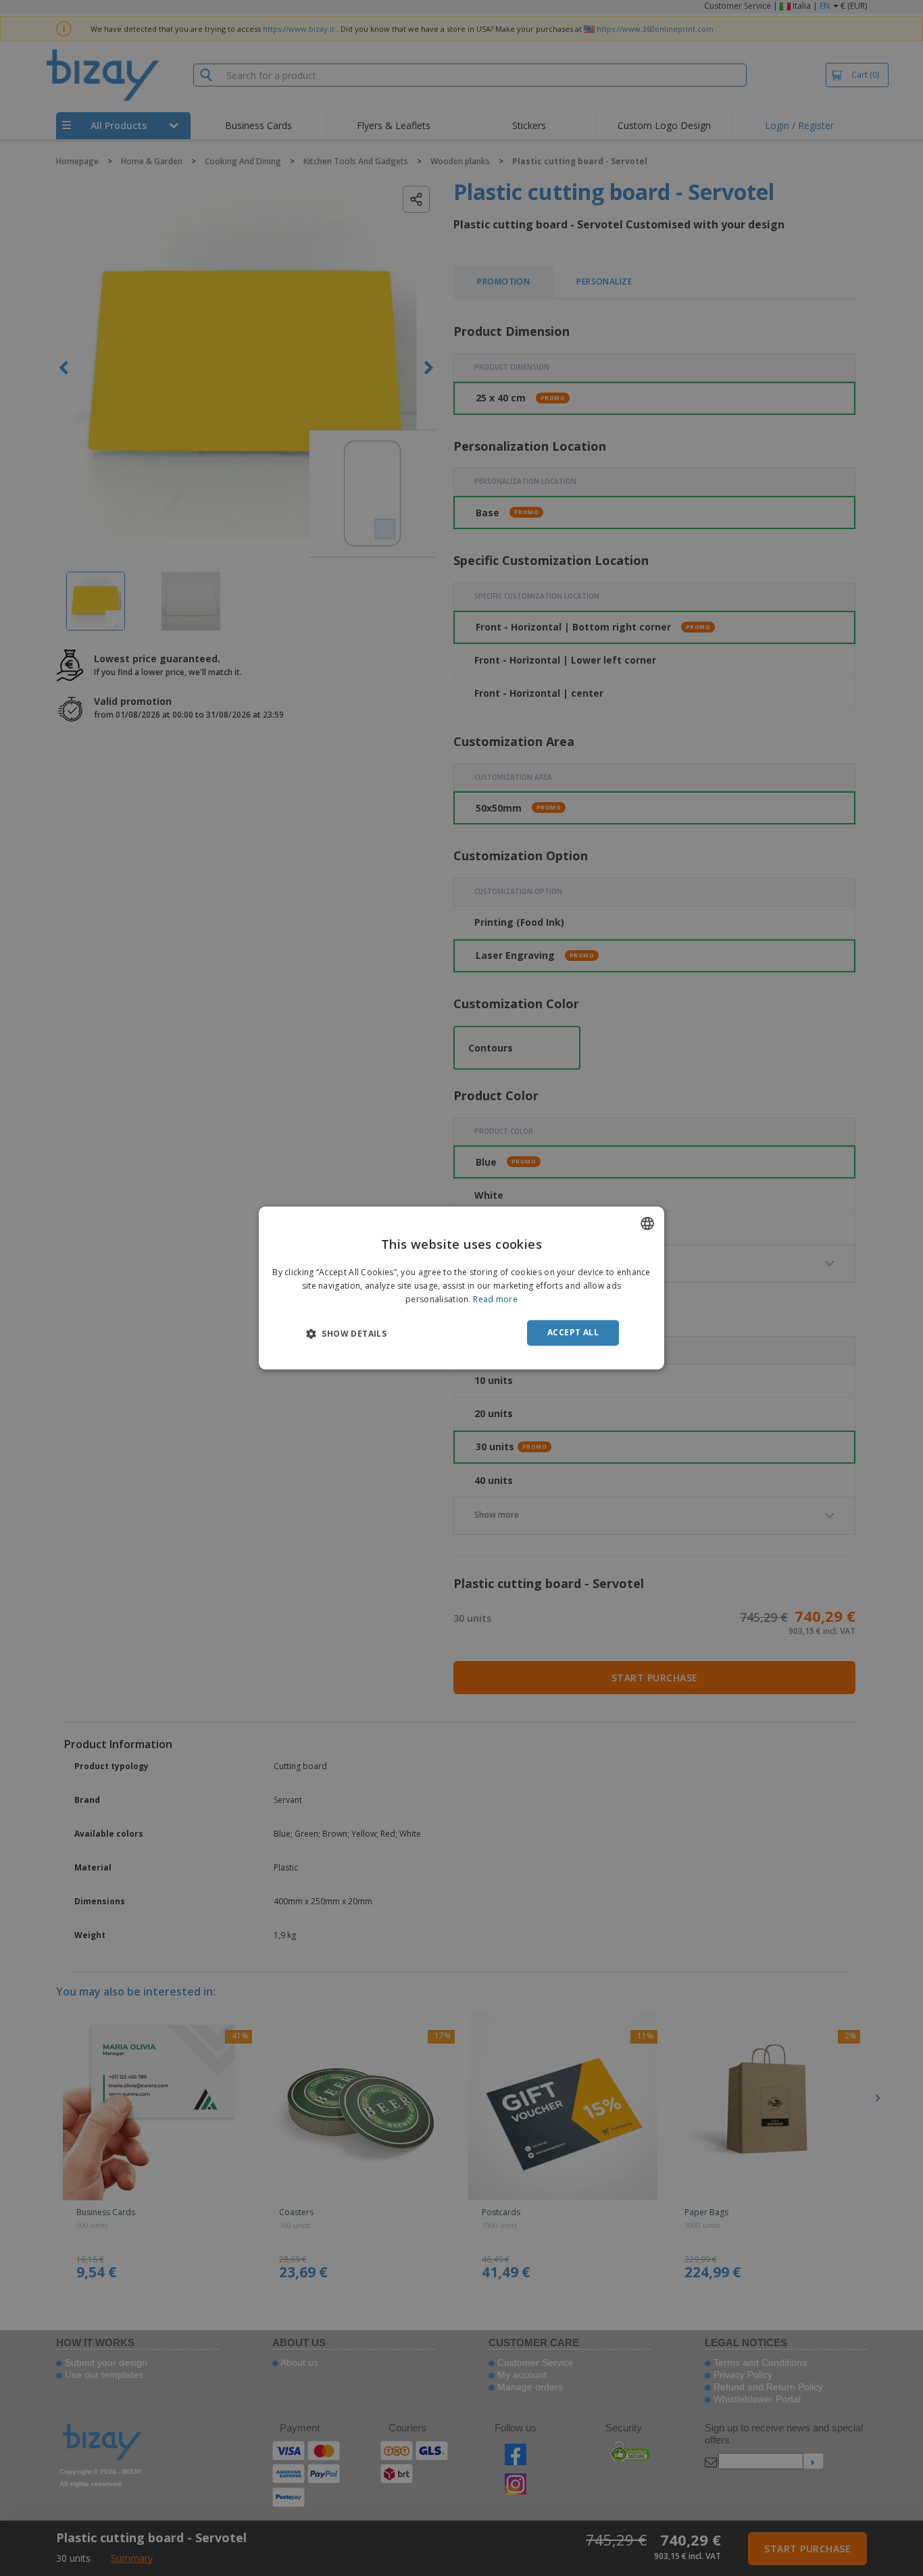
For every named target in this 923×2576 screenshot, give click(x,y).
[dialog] (461, 1288)
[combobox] (647, 1223)
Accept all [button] (573, 1332)
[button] (346, 1333)
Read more (495, 1299)
